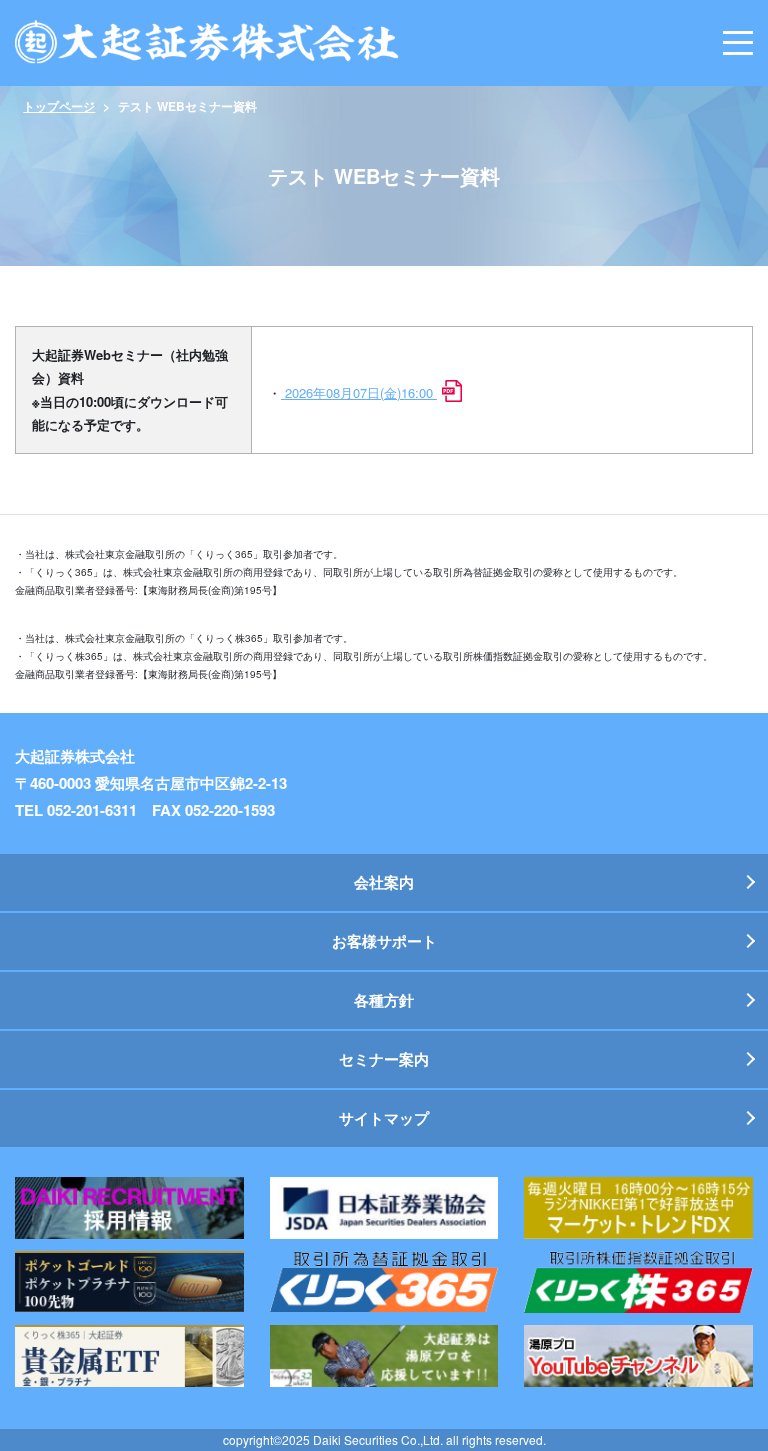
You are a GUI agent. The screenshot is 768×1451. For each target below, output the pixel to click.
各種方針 (384, 1000)
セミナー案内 (384, 1059)
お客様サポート (384, 941)
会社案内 (384, 882)
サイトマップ (384, 1118)
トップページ (59, 106)
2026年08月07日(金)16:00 (359, 392)
